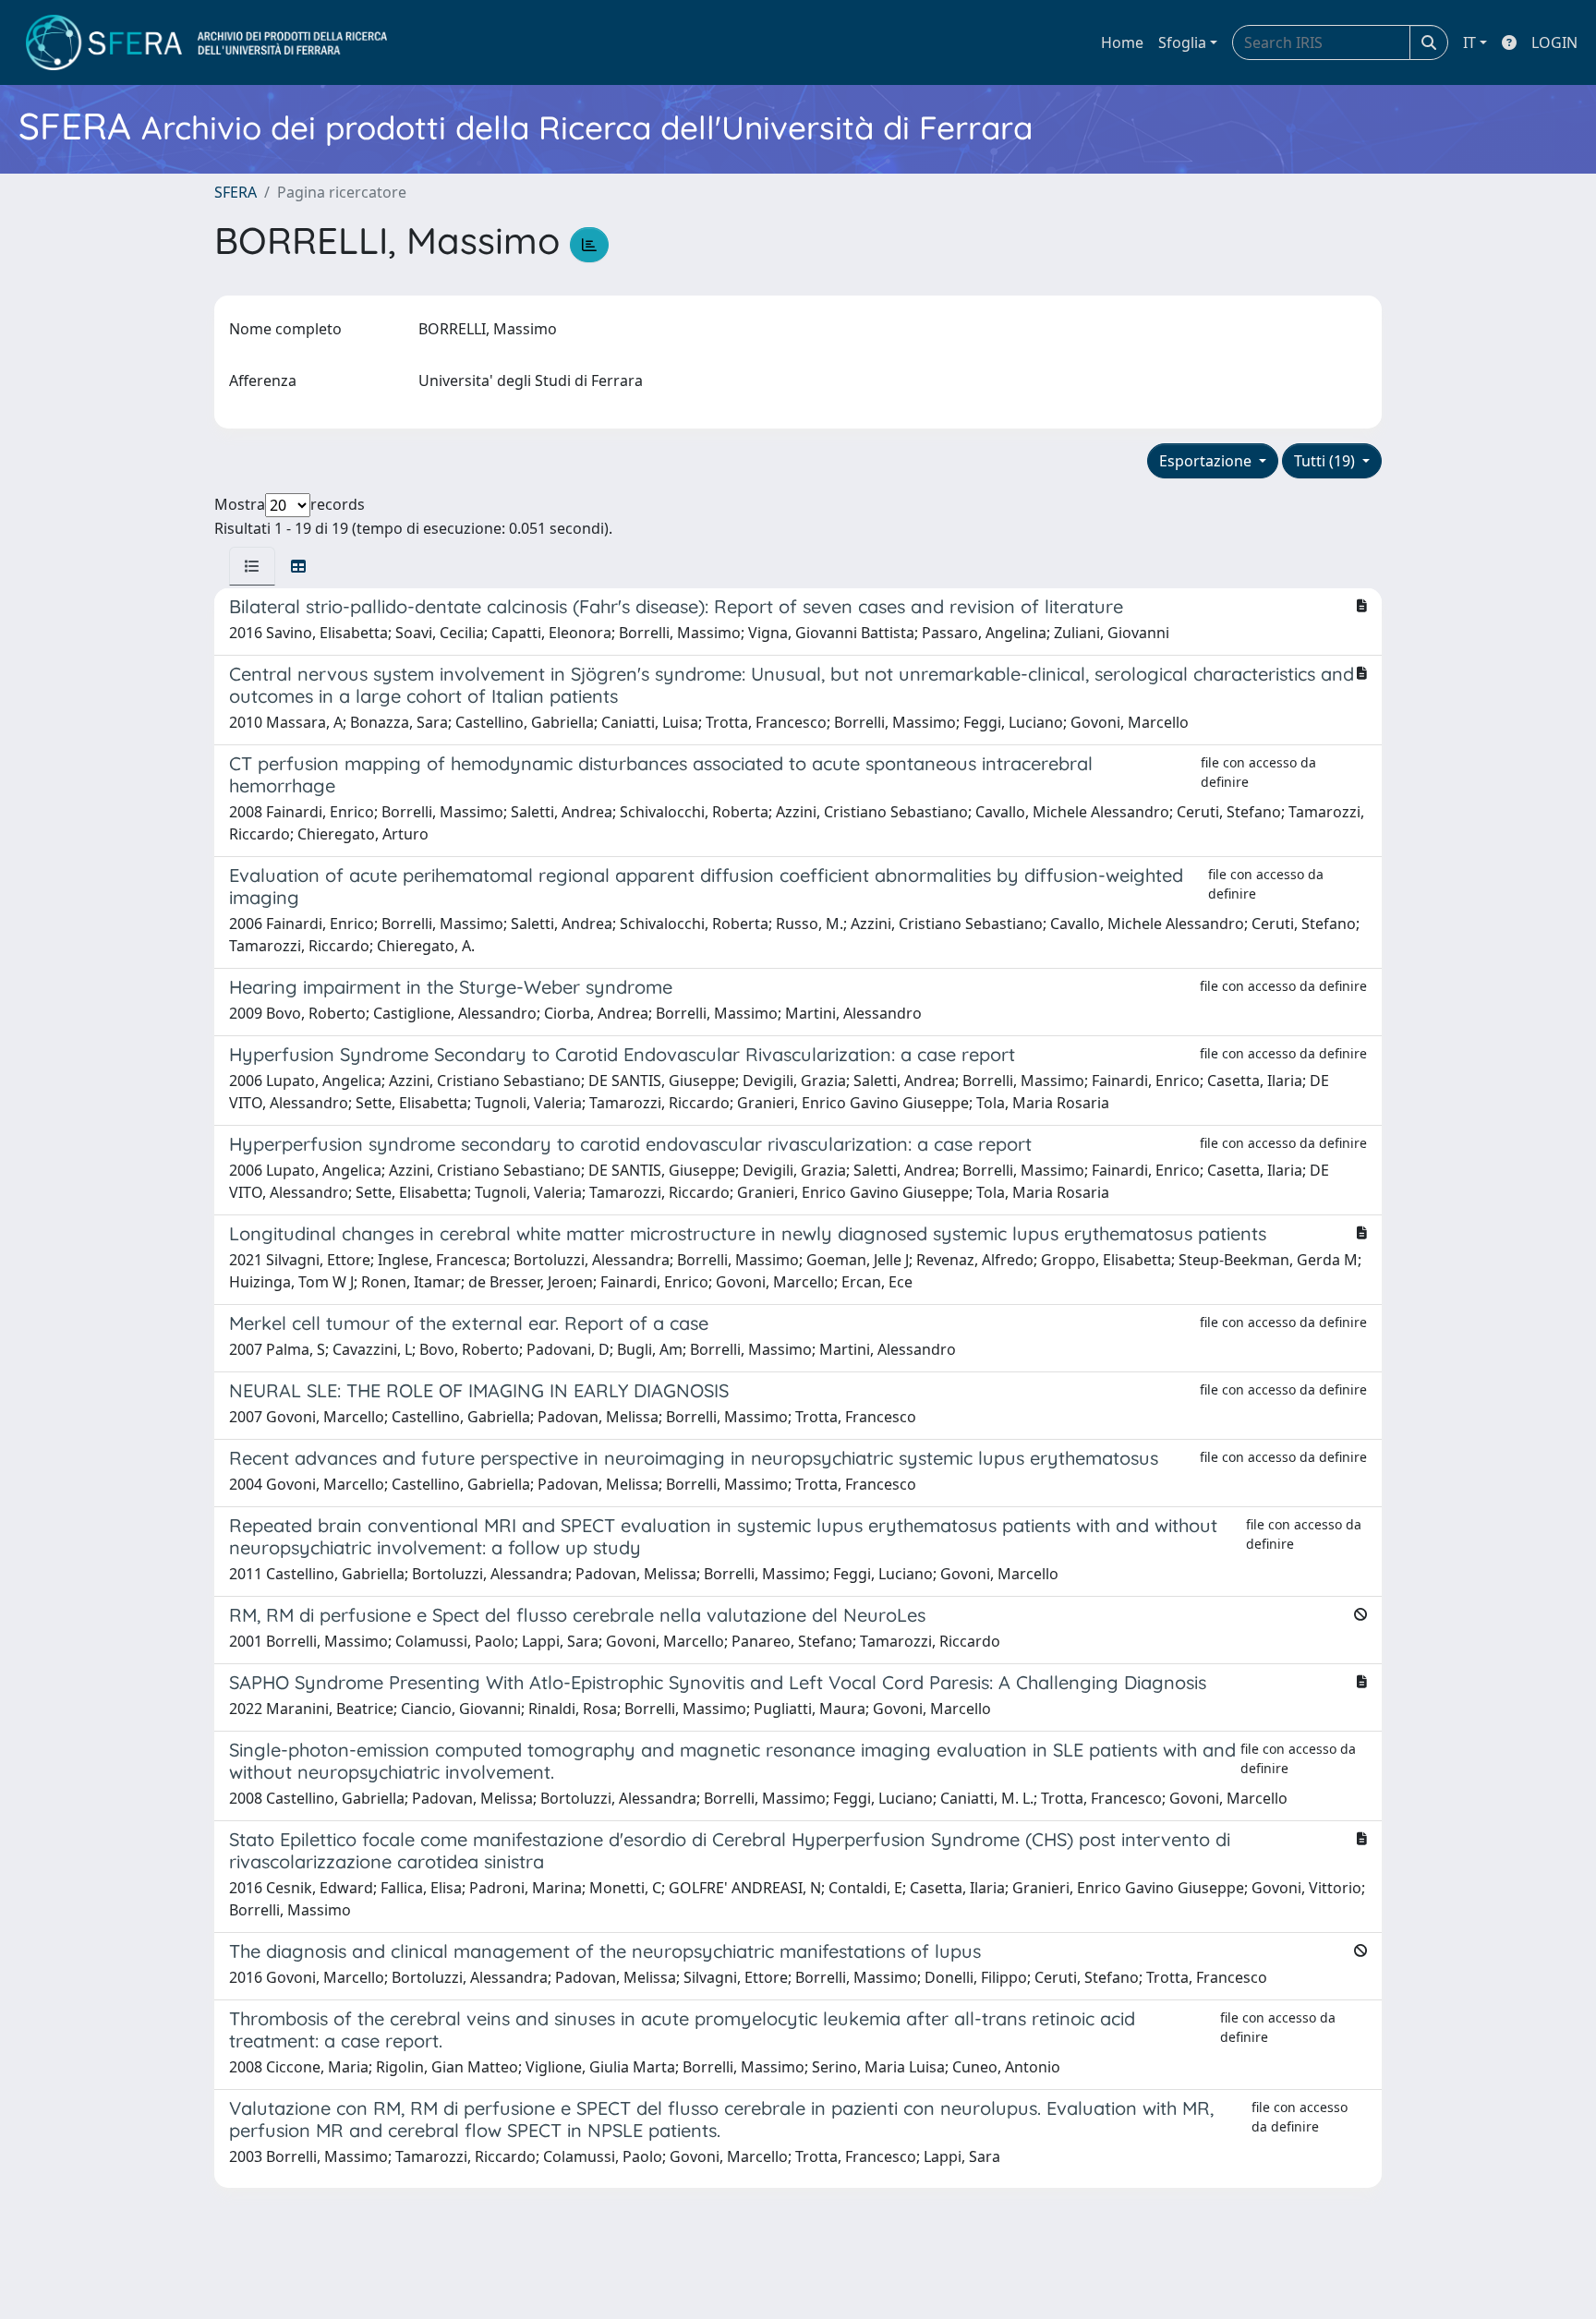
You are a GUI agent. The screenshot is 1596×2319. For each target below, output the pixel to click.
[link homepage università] (206, 42)
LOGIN (1554, 42)
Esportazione (1207, 461)
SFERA (236, 192)
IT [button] (1469, 42)
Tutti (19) (1326, 461)
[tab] (252, 566)
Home (1122, 42)
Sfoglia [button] (1182, 42)
